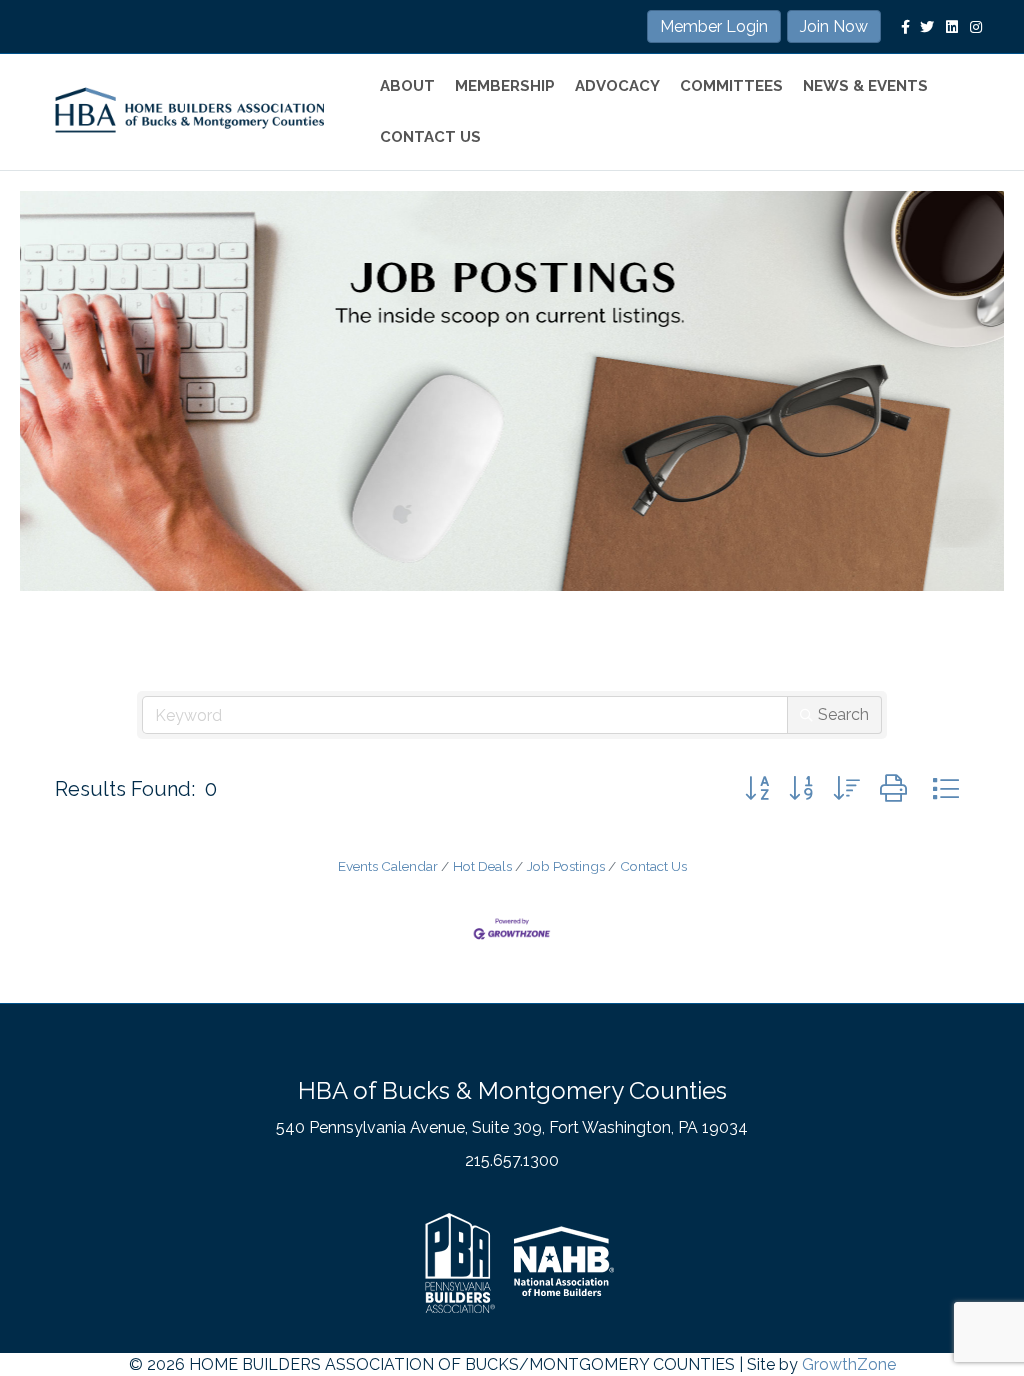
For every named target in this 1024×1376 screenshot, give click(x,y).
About (407, 86)
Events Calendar (388, 866)
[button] (757, 788)
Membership (505, 86)
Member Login (714, 26)
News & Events (865, 86)
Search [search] (843, 714)
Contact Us (430, 137)
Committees (731, 86)
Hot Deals (482, 866)
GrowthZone (849, 1364)
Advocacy (617, 86)
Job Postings (566, 866)
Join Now (834, 26)
